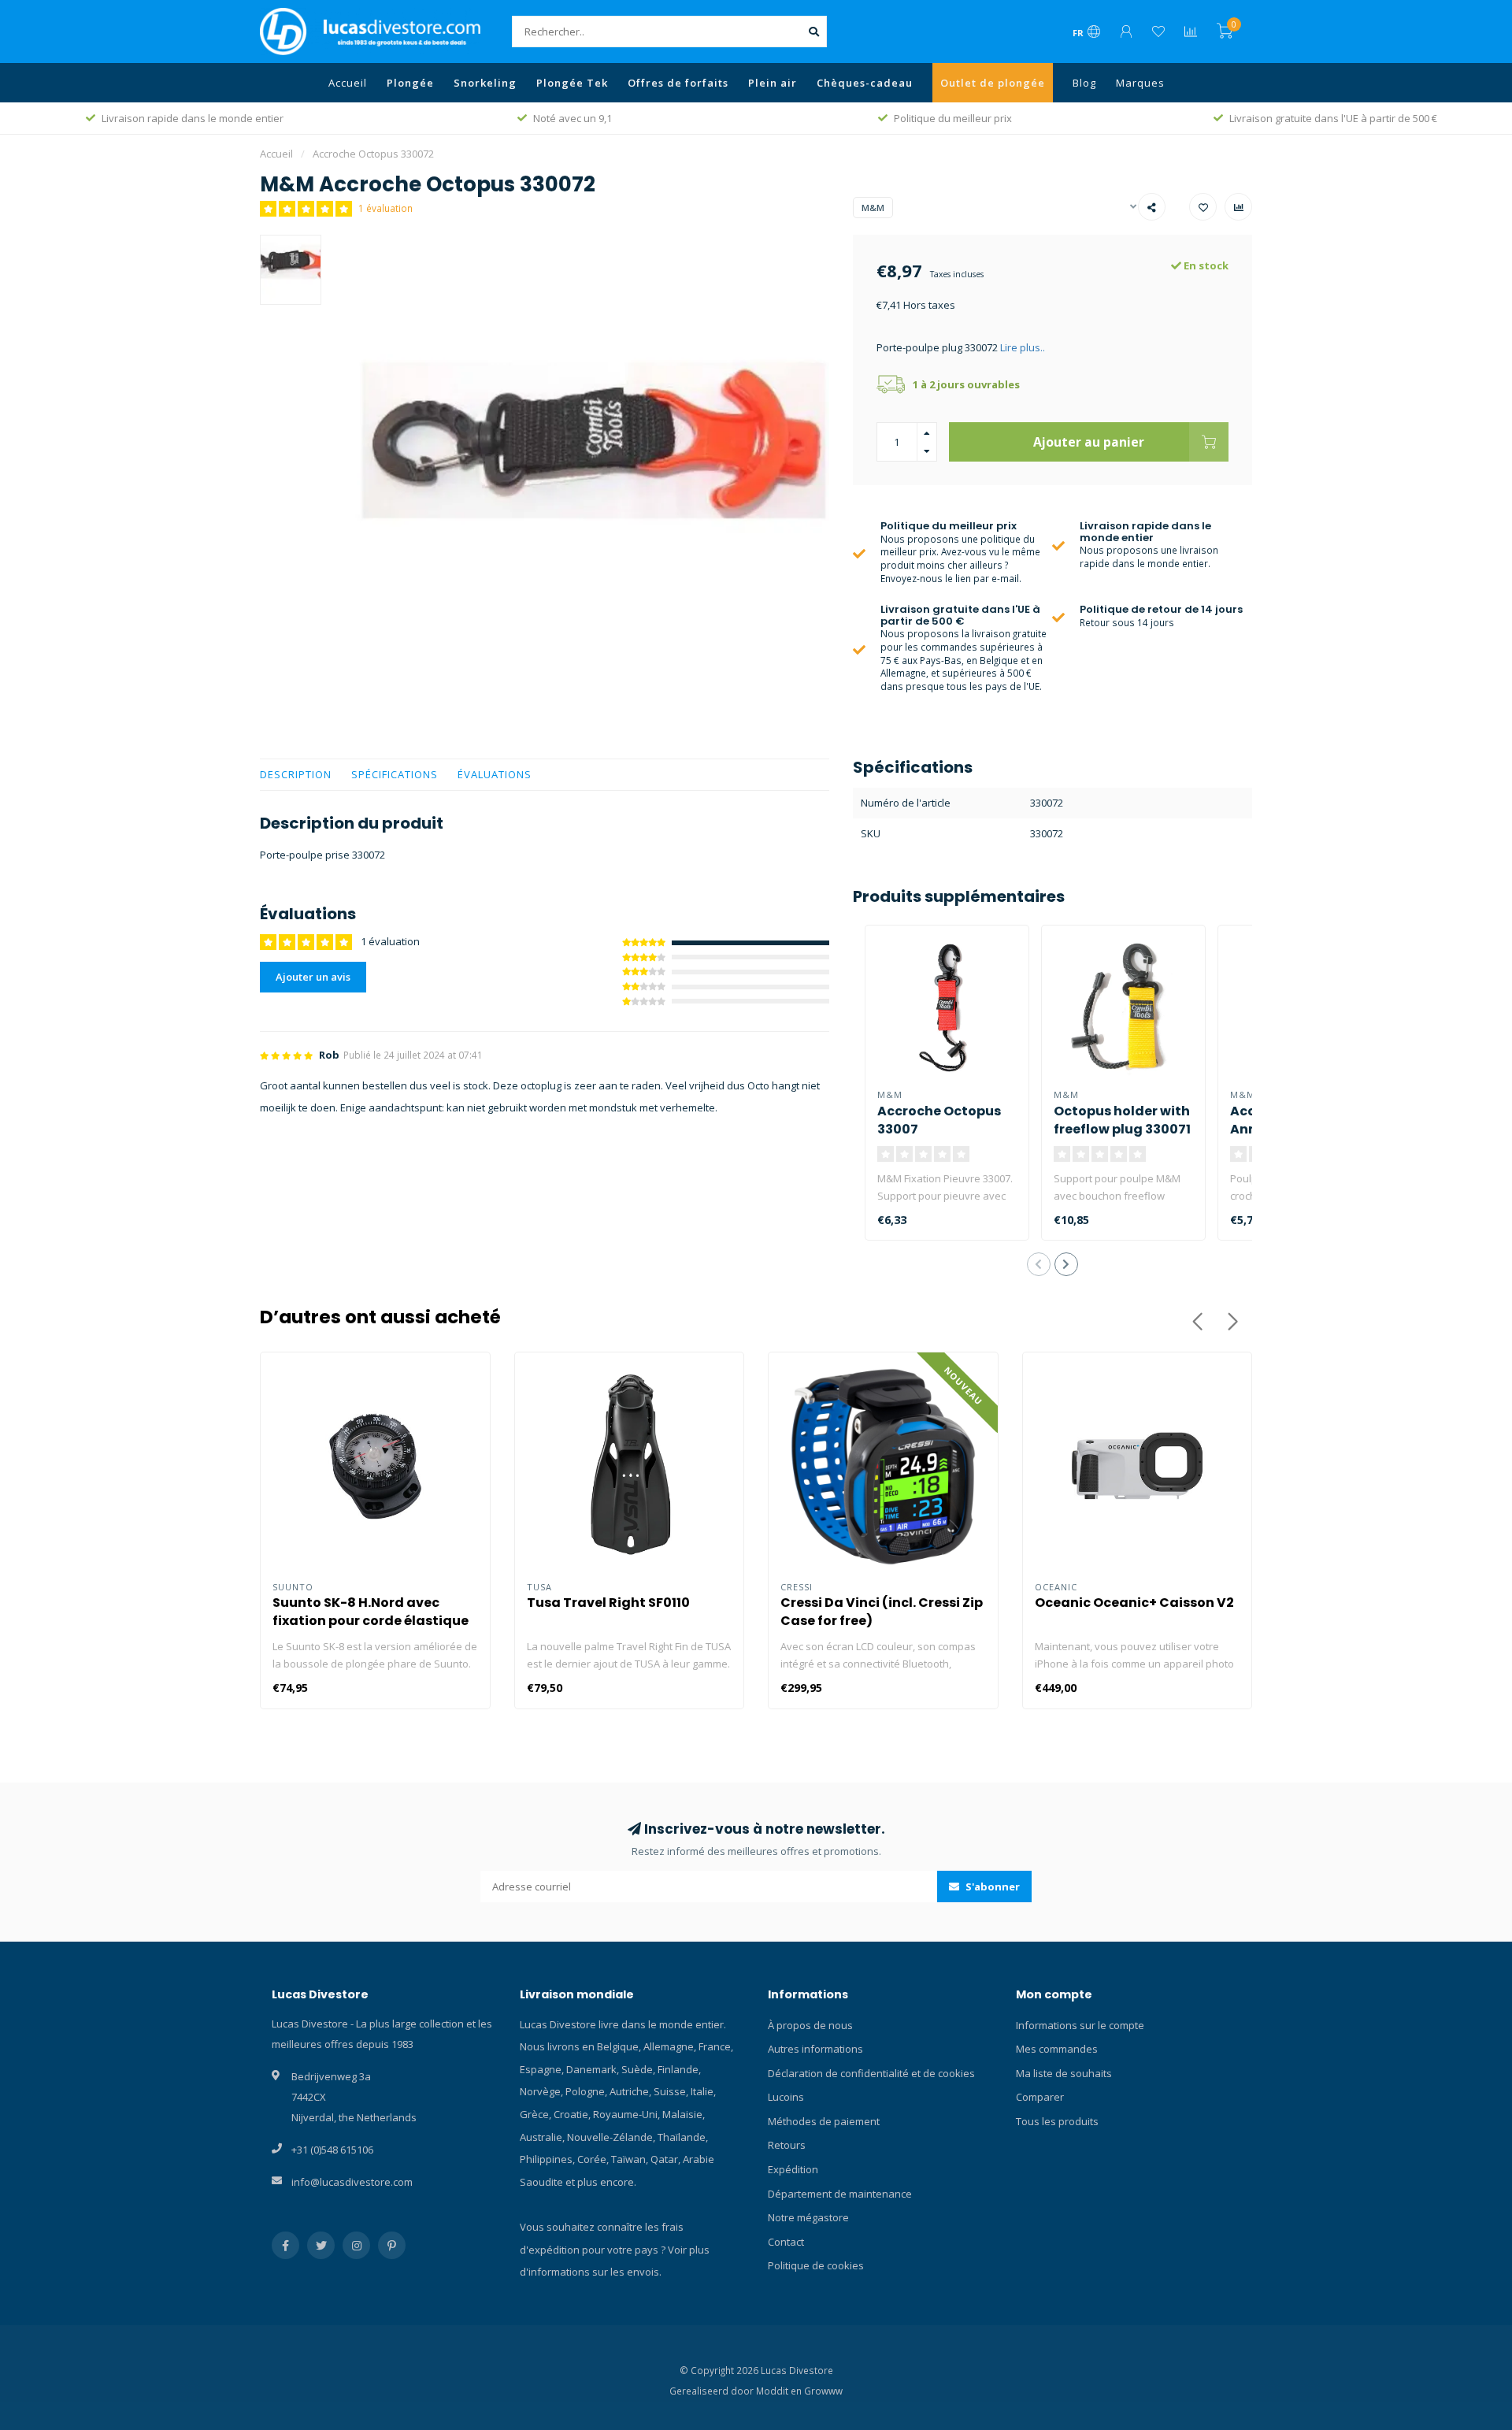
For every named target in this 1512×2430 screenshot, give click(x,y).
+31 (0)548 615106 (332, 2150)
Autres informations (815, 2049)
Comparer (1040, 2097)
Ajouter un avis (313, 977)
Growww (823, 2391)
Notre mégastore (808, 2217)
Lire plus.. (1023, 347)
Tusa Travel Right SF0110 (608, 1603)
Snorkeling (485, 83)
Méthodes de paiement (824, 2121)
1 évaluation (385, 208)
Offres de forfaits (678, 83)
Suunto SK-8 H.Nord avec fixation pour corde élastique (371, 1612)
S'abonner (991, 1886)
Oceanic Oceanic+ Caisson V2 (1134, 1603)
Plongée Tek (572, 83)
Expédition (793, 2169)
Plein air (773, 83)
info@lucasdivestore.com (352, 2182)
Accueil (348, 83)
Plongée (410, 83)
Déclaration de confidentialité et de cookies (871, 2073)
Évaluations (495, 774)
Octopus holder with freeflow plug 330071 (1122, 1120)
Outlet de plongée (993, 83)
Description (296, 774)
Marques (1140, 83)
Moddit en (780, 2391)
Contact (786, 2242)
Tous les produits (1057, 2121)
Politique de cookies (816, 2265)
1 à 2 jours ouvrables (966, 384)
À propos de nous (810, 2025)
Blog (1084, 83)
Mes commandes (1057, 2049)
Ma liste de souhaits (1064, 2073)
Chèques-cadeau (865, 83)
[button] (1039, 1264)
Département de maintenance (840, 2194)
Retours (787, 2145)
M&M (873, 208)
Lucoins (786, 2097)
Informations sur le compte (1080, 2025)
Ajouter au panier (1089, 442)
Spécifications (395, 774)
